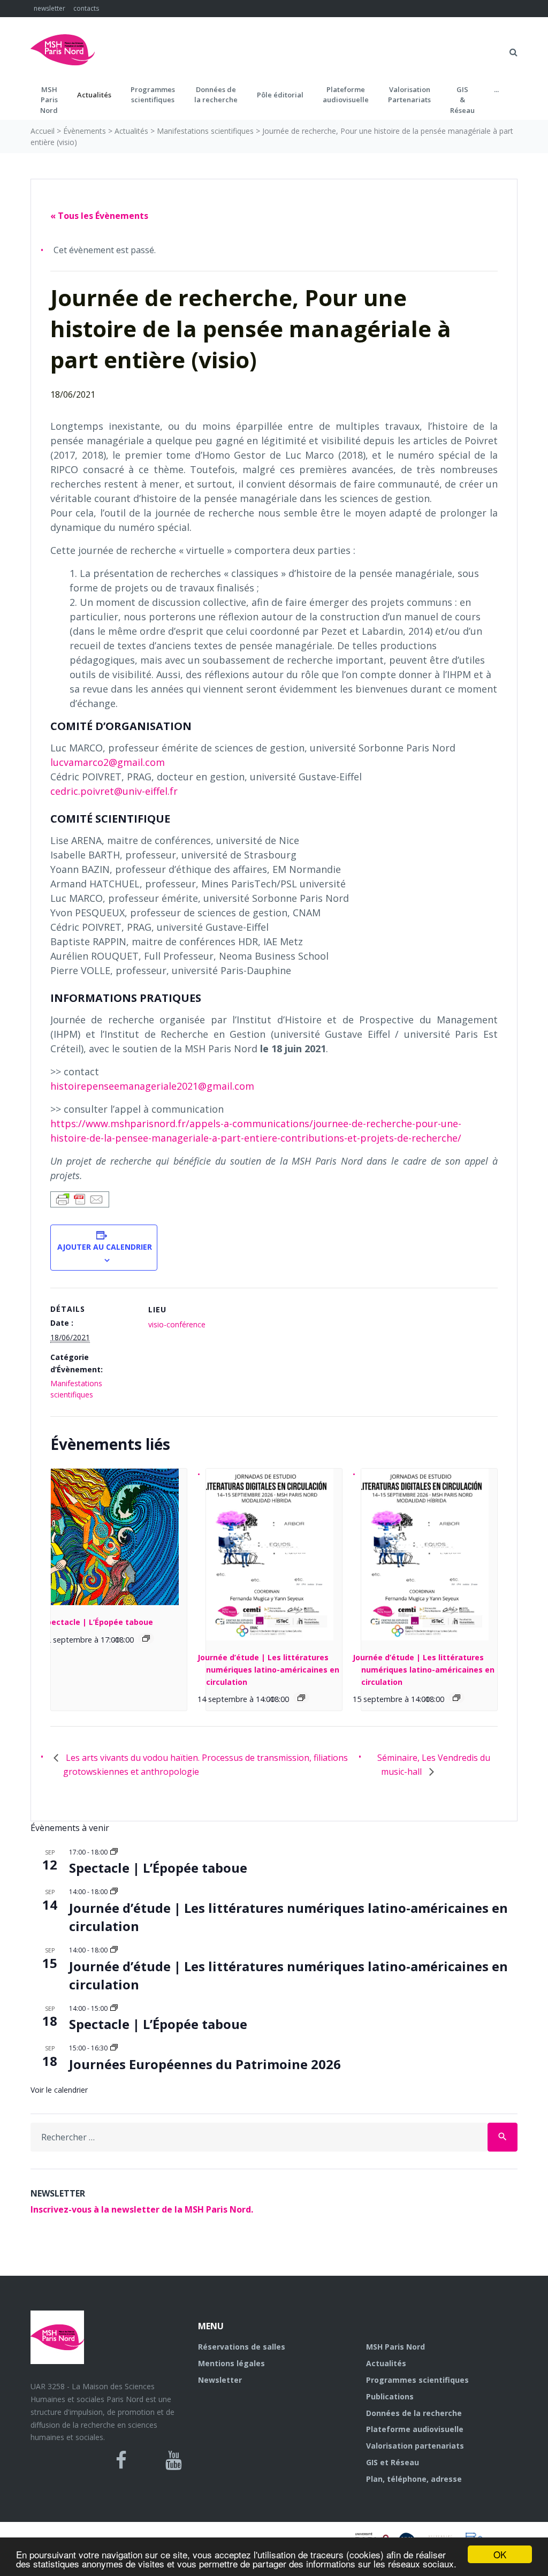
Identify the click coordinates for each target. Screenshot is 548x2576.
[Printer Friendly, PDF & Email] (80, 1199)
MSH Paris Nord (395, 2347)
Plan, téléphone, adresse (414, 2479)
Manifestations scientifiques (205, 131)
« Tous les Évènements (99, 216)
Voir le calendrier (59, 2090)
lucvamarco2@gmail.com (108, 762)
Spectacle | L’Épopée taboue (98, 1622)
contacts (86, 8)
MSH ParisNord (49, 100)
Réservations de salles (242, 2347)
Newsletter (220, 2380)
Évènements (85, 131)
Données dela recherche (216, 95)
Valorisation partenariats (415, 2446)
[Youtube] (174, 2460)
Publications (390, 2396)
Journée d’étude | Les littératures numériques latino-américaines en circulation (268, 1669)
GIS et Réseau (393, 2462)
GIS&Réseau (462, 100)
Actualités (94, 95)
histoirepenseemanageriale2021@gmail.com (152, 1086)
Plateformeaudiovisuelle (346, 95)
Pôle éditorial (280, 95)
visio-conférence (177, 1324)
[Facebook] (121, 2460)
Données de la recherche (414, 2413)
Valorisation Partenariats (409, 95)
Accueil (43, 131)
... (496, 89)
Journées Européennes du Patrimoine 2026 (205, 2064)
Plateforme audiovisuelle (415, 2429)
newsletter (50, 8)
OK (500, 2554)
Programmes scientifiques (153, 95)
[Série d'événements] (146, 1638)
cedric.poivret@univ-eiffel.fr (114, 791)
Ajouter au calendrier (104, 1247)
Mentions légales (231, 2363)
